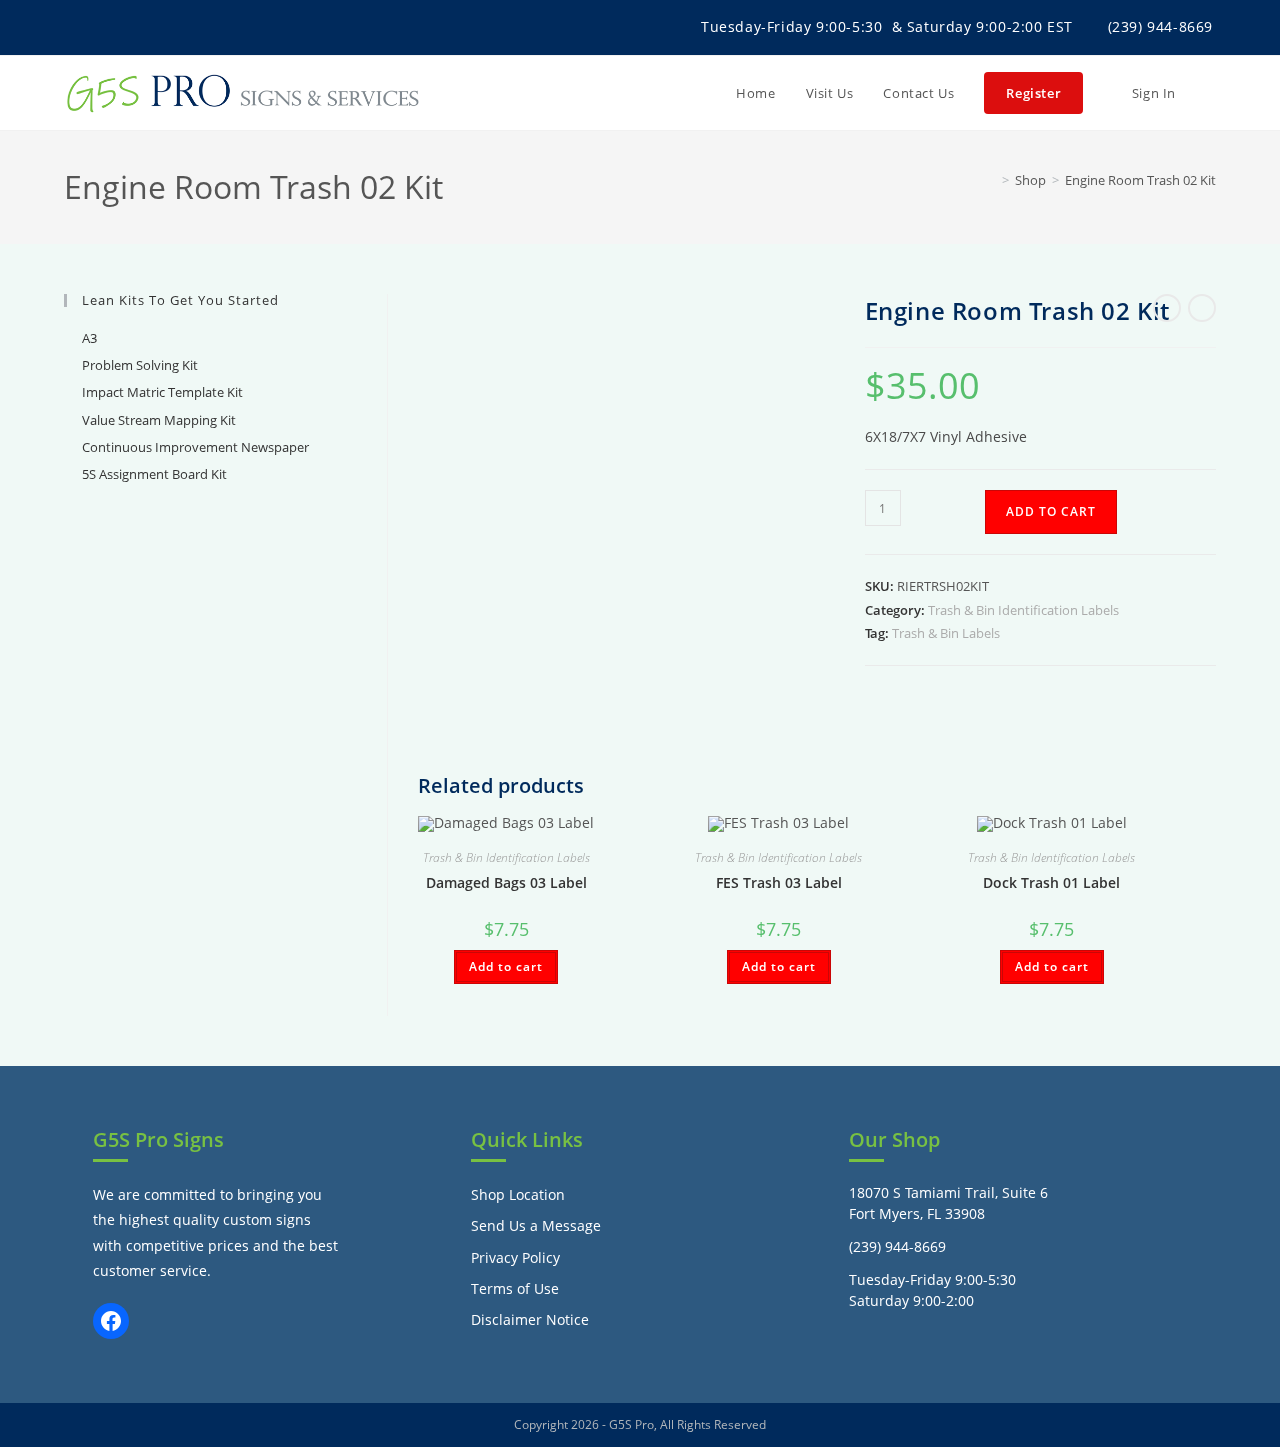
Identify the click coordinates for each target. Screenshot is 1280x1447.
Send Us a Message (536, 1225)
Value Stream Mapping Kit (159, 420)
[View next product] (1202, 308)
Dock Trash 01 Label (1051, 882)
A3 (89, 338)
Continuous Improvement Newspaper (195, 447)
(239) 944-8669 (1160, 26)
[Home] (991, 180)
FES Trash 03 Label (779, 882)
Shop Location (518, 1194)
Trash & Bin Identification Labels (1023, 610)
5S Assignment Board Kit (154, 474)
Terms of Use (515, 1288)
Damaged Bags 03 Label (506, 882)
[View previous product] (1167, 308)
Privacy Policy (515, 1257)
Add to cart (1051, 511)
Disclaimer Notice (530, 1319)
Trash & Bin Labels (946, 633)
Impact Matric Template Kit (162, 392)
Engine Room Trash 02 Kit (1140, 180)
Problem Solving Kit (140, 365)
